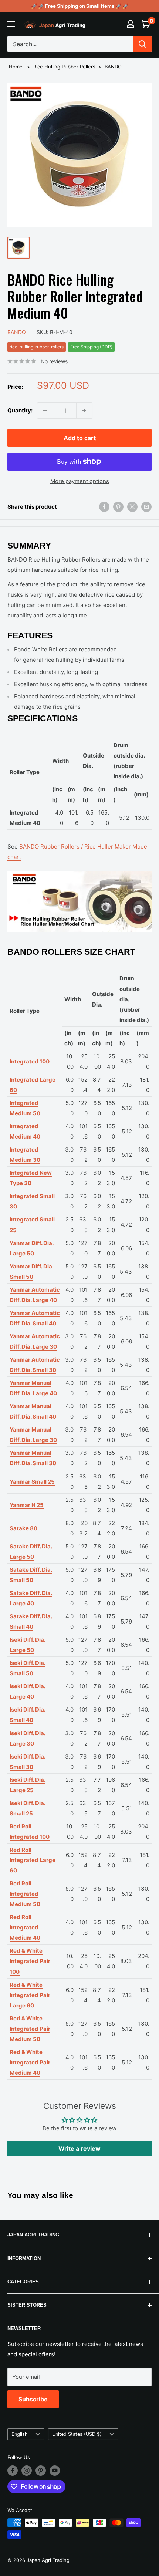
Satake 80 (23, 1528)
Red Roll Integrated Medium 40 (25, 1927)
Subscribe (33, 2399)
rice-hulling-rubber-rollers (37, 347)
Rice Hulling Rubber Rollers (64, 67)
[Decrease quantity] (45, 411)
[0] (146, 24)
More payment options (80, 481)
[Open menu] (11, 24)
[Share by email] (146, 507)
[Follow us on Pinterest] (41, 2471)
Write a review (79, 2148)
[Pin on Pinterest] (118, 507)
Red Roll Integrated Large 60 (33, 1860)
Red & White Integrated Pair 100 (30, 1961)
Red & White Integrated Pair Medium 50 (30, 2029)
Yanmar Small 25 (32, 1482)
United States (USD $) (77, 2434)
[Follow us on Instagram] (27, 2471)
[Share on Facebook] (104, 507)
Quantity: (20, 410)
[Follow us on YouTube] (55, 2471)
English (20, 2434)
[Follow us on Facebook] (13, 2471)
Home (16, 67)
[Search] (142, 44)
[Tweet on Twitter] (132, 507)
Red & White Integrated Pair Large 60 (30, 1995)
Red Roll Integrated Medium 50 (25, 1894)
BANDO (113, 67)
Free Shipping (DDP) (91, 347)
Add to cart (80, 438)
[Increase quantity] (84, 411)
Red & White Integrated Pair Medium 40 (30, 2062)
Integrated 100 (30, 1061)
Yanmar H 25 (27, 1505)
